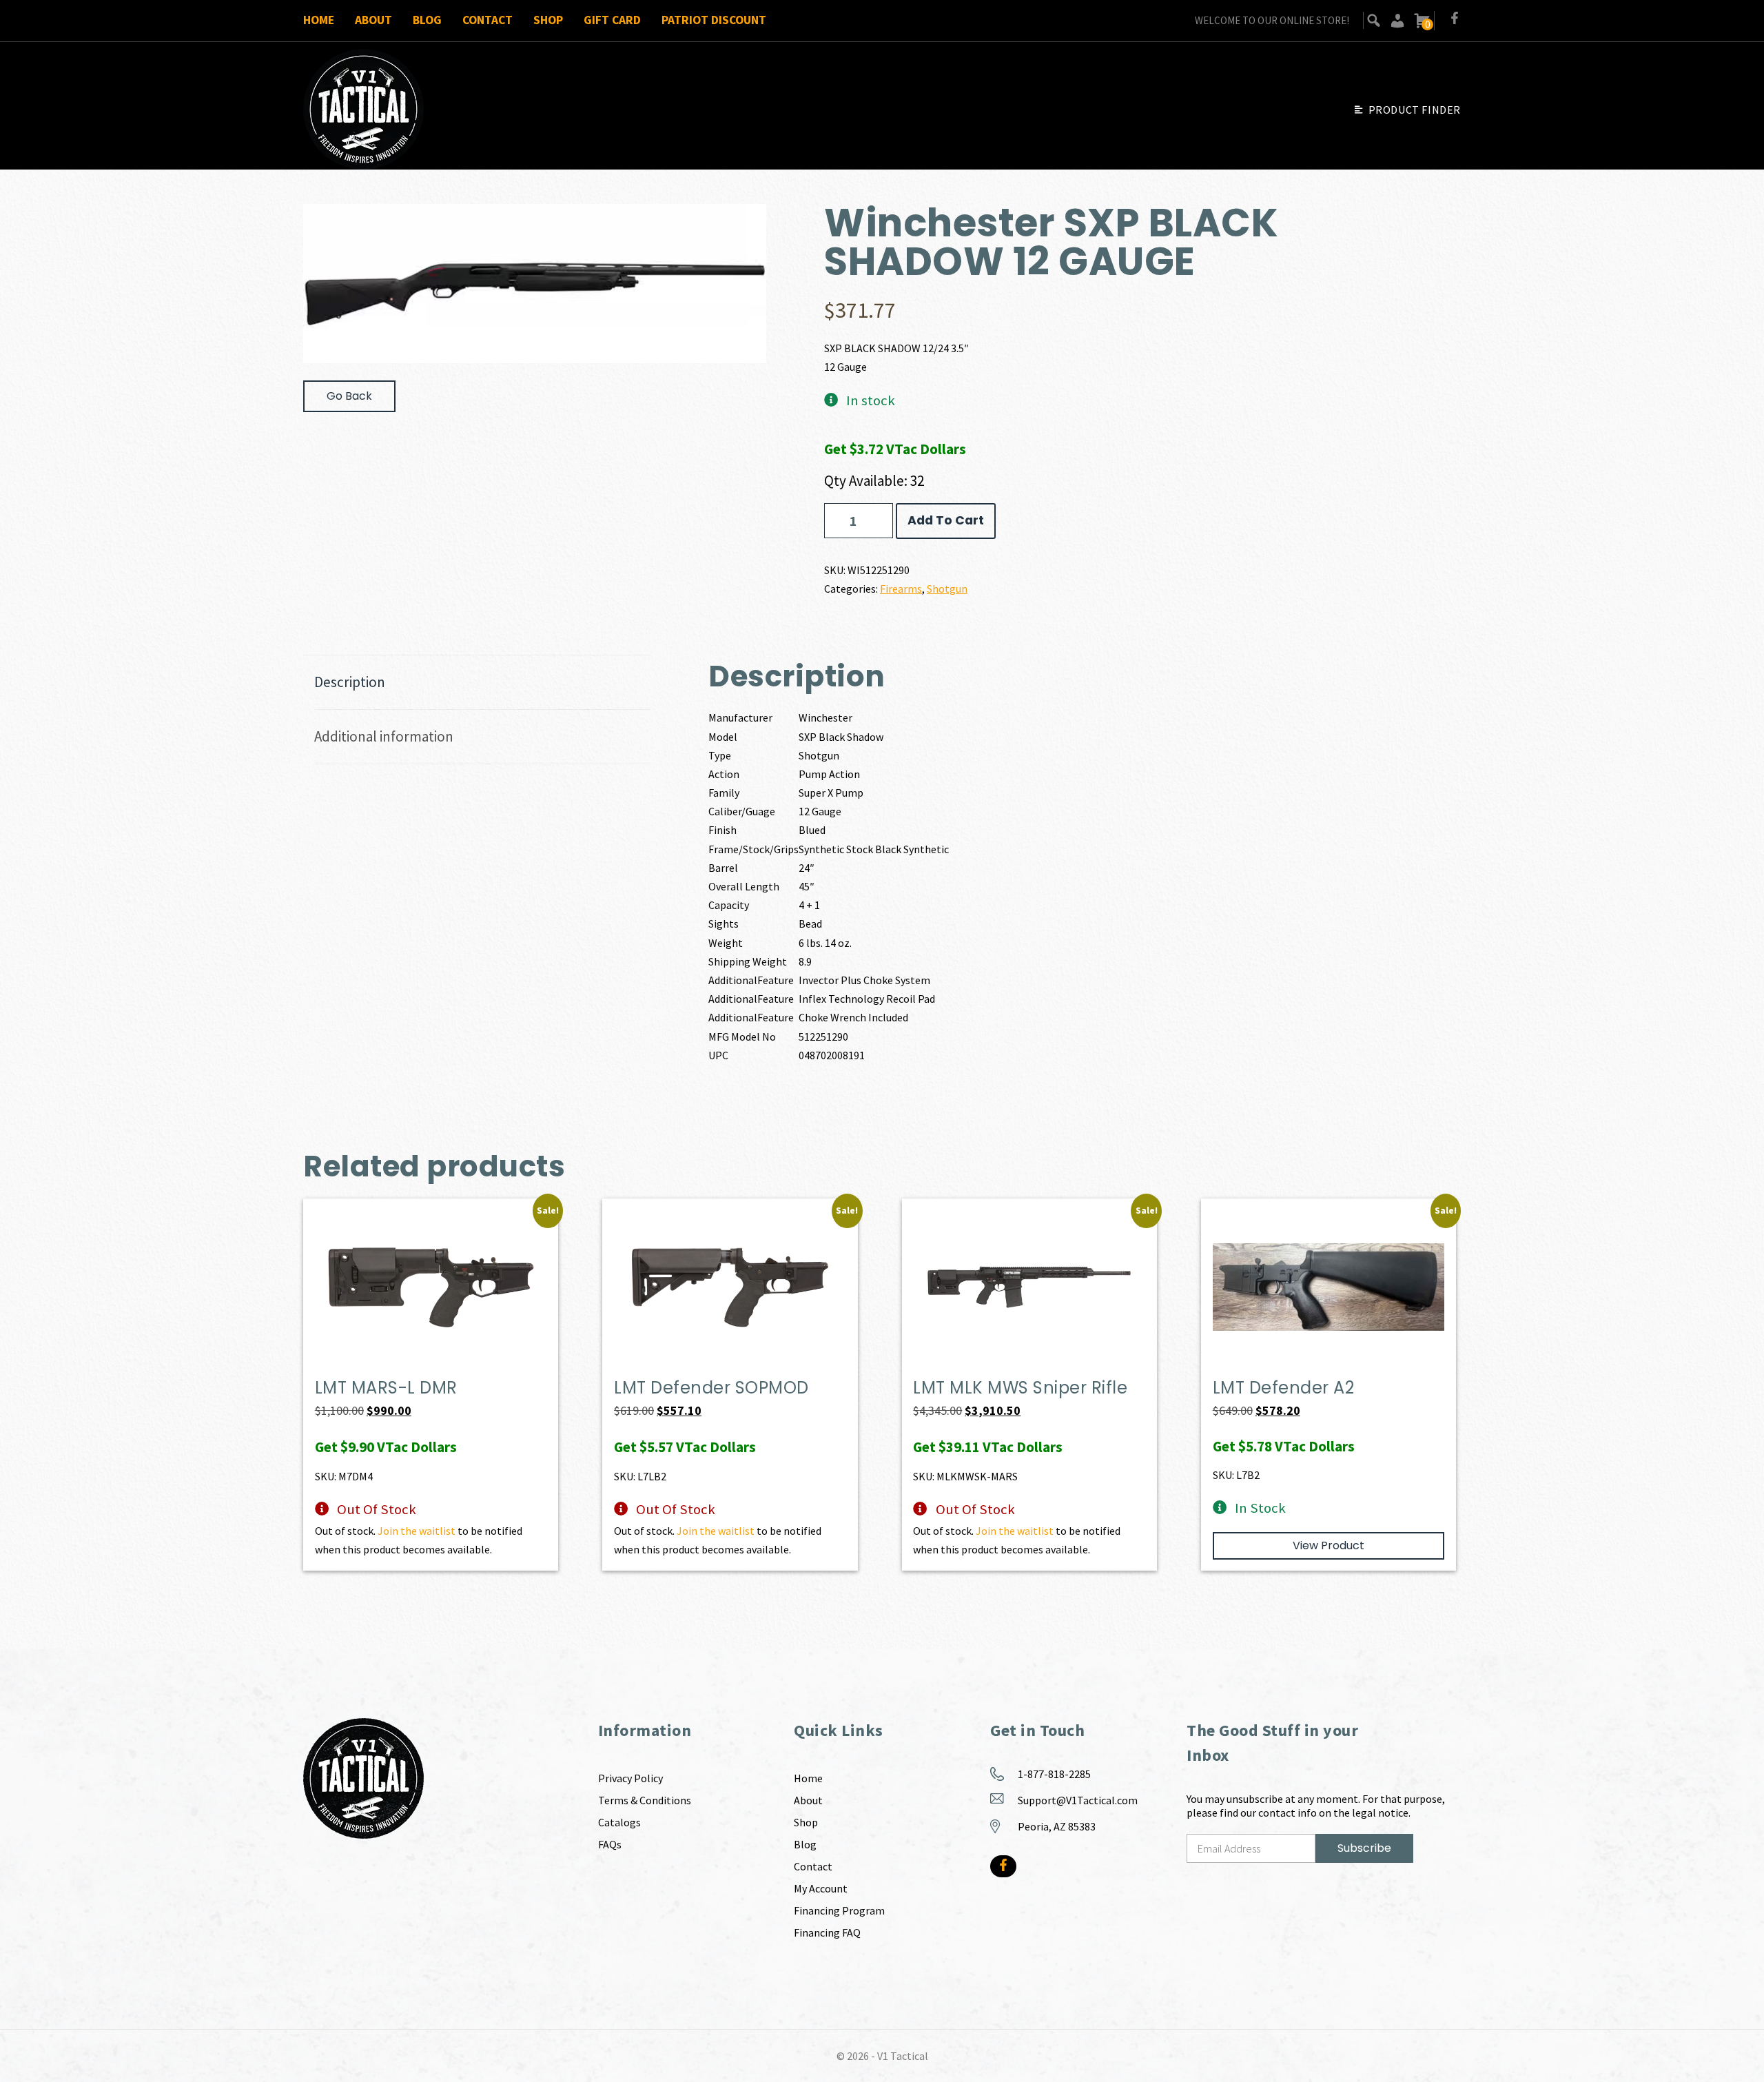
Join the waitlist (417, 1531)
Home (319, 20)
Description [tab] (350, 682)
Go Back (349, 396)
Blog (427, 20)
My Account (821, 1888)
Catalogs (619, 1822)
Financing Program (839, 1910)
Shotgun (947, 589)
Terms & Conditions (645, 1800)
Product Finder (1415, 110)
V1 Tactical (903, 2056)
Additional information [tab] (384, 736)
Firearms (901, 589)
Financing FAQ (827, 1932)
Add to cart (946, 520)
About (373, 20)
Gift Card (612, 20)
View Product (1329, 1545)
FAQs (610, 1844)
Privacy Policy (630, 1778)
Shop (548, 20)
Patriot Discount (714, 20)
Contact (488, 20)
